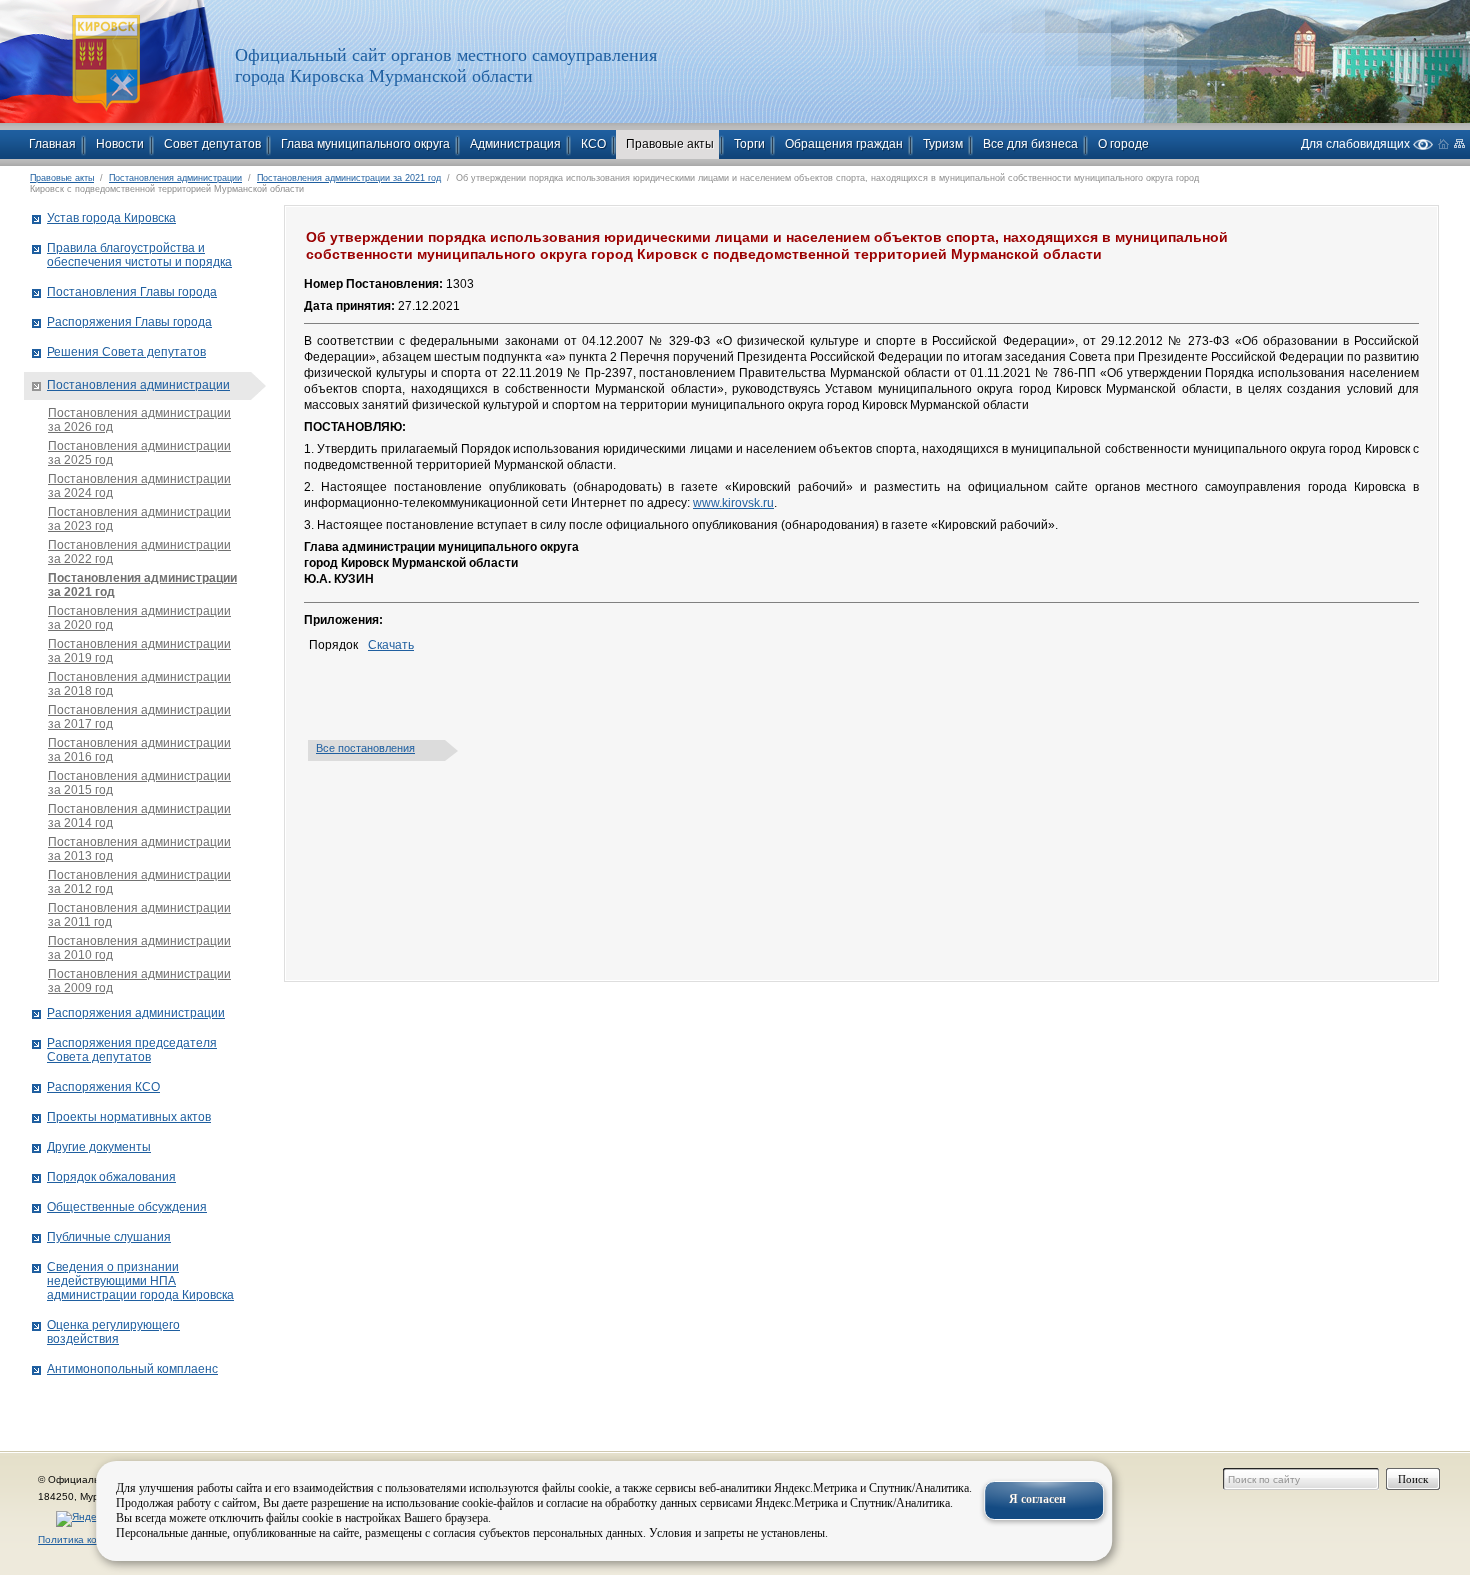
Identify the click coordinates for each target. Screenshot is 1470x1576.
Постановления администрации (175, 178)
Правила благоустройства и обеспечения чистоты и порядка (139, 255)
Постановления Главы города (132, 292)
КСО (593, 144)
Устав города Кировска (111, 218)
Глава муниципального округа (365, 144)
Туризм (943, 144)
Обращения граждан (844, 144)
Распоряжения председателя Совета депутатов (132, 1050)
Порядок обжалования (111, 1177)
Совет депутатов (212, 144)
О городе (1123, 144)
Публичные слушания (109, 1237)
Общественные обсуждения (127, 1207)
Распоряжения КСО (103, 1087)
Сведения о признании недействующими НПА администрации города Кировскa (140, 1281)
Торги (749, 144)
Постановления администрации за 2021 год (349, 178)
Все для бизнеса (1030, 144)
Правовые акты (670, 144)
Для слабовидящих (1357, 143)
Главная (52, 144)
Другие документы (99, 1147)
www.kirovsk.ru (733, 503)
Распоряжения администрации (136, 1013)
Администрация (515, 144)
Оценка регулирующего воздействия (113, 1332)
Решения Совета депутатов (126, 352)
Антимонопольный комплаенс (132, 1369)
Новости (120, 144)
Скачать (391, 645)
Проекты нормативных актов (129, 1117)
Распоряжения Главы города (129, 322)
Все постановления (365, 748)
